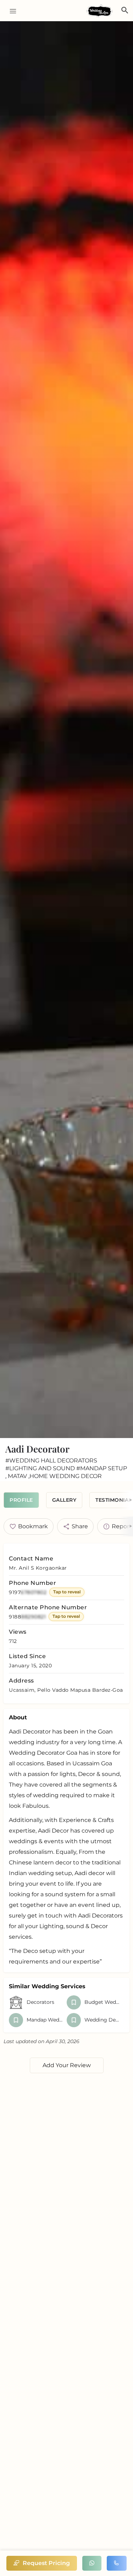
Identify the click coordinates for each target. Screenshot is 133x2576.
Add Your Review (67, 2065)
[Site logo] (100, 11)
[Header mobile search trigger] (125, 10)
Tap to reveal (67, 1592)
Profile (21, 1500)
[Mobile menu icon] (10, 11)
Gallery (64, 1500)
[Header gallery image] (66, 730)
